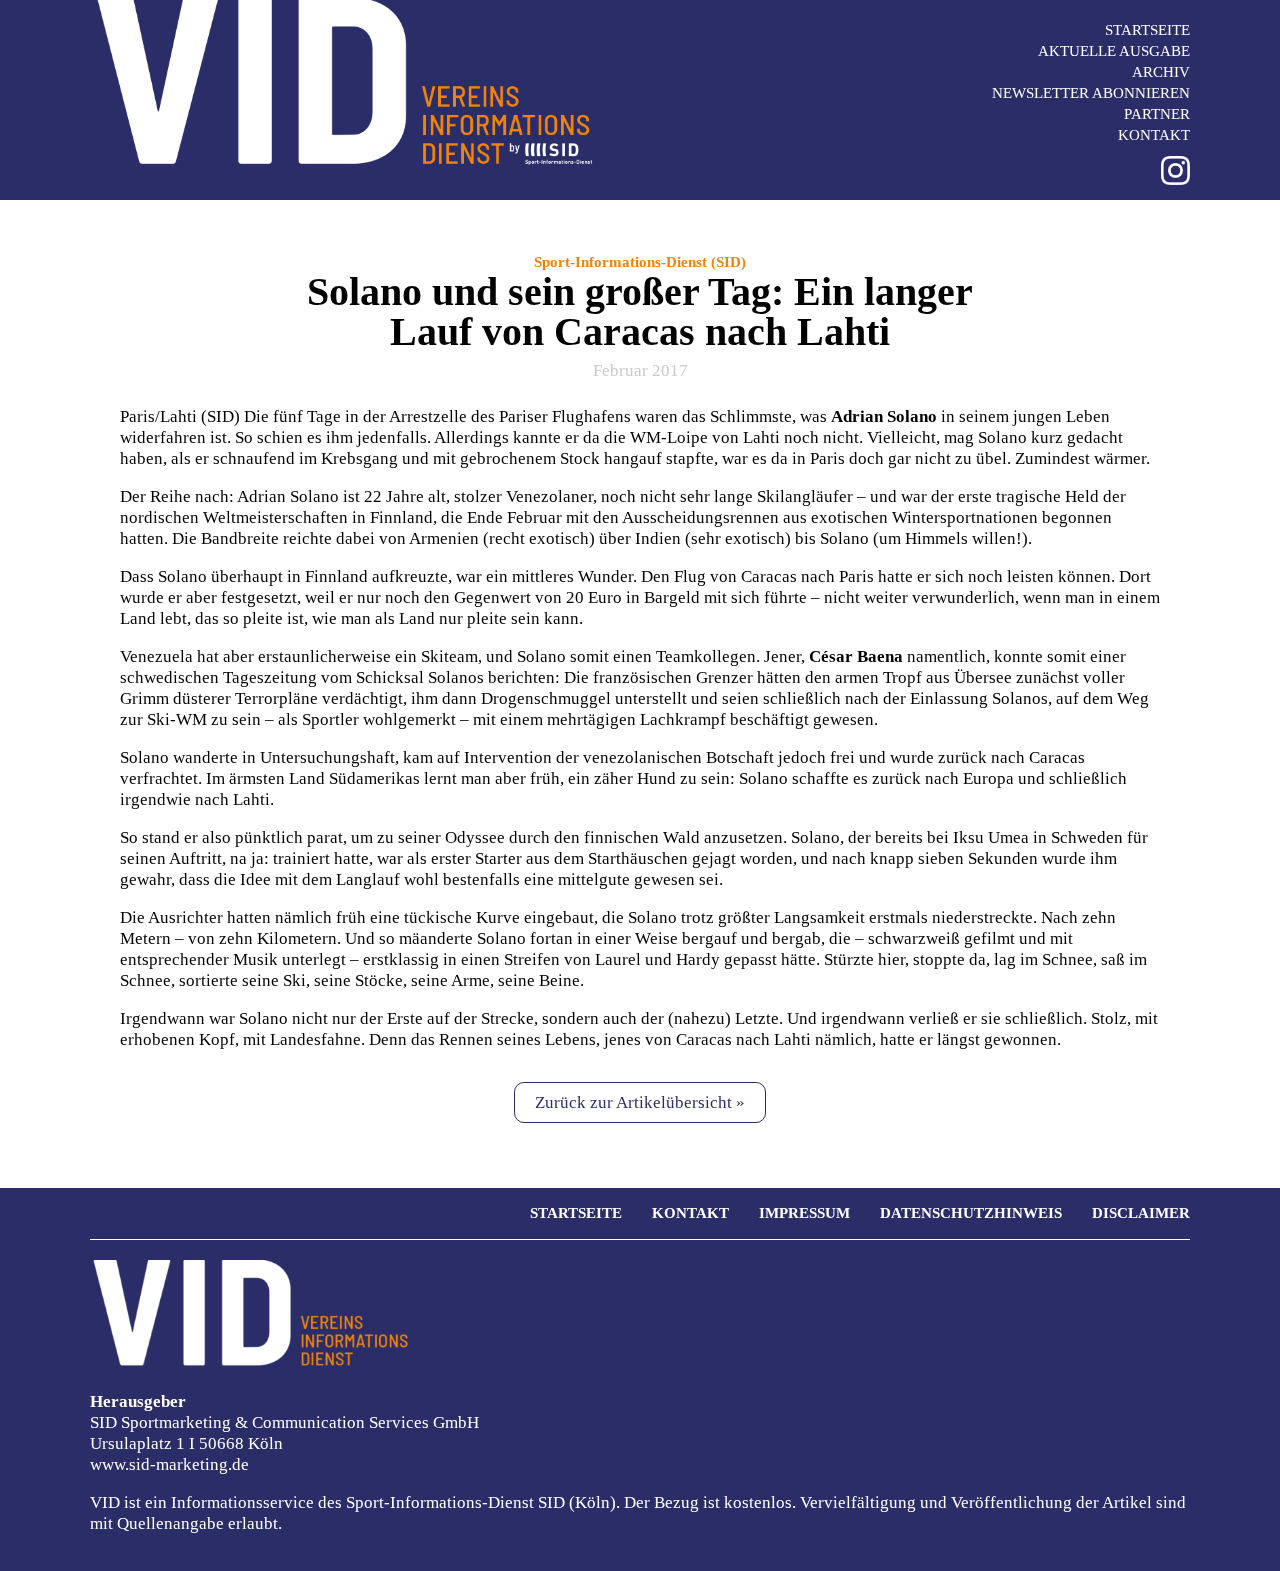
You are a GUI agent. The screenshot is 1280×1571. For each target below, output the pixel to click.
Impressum (804, 1213)
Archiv (1161, 72)
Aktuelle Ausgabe (1114, 51)
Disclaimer (1141, 1213)
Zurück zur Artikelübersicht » (640, 1102)
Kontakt (1154, 135)
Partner (1157, 114)
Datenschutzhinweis (971, 1213)
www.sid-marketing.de (169, 1464)
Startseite (1147, 30)
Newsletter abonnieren (1091, 93)
